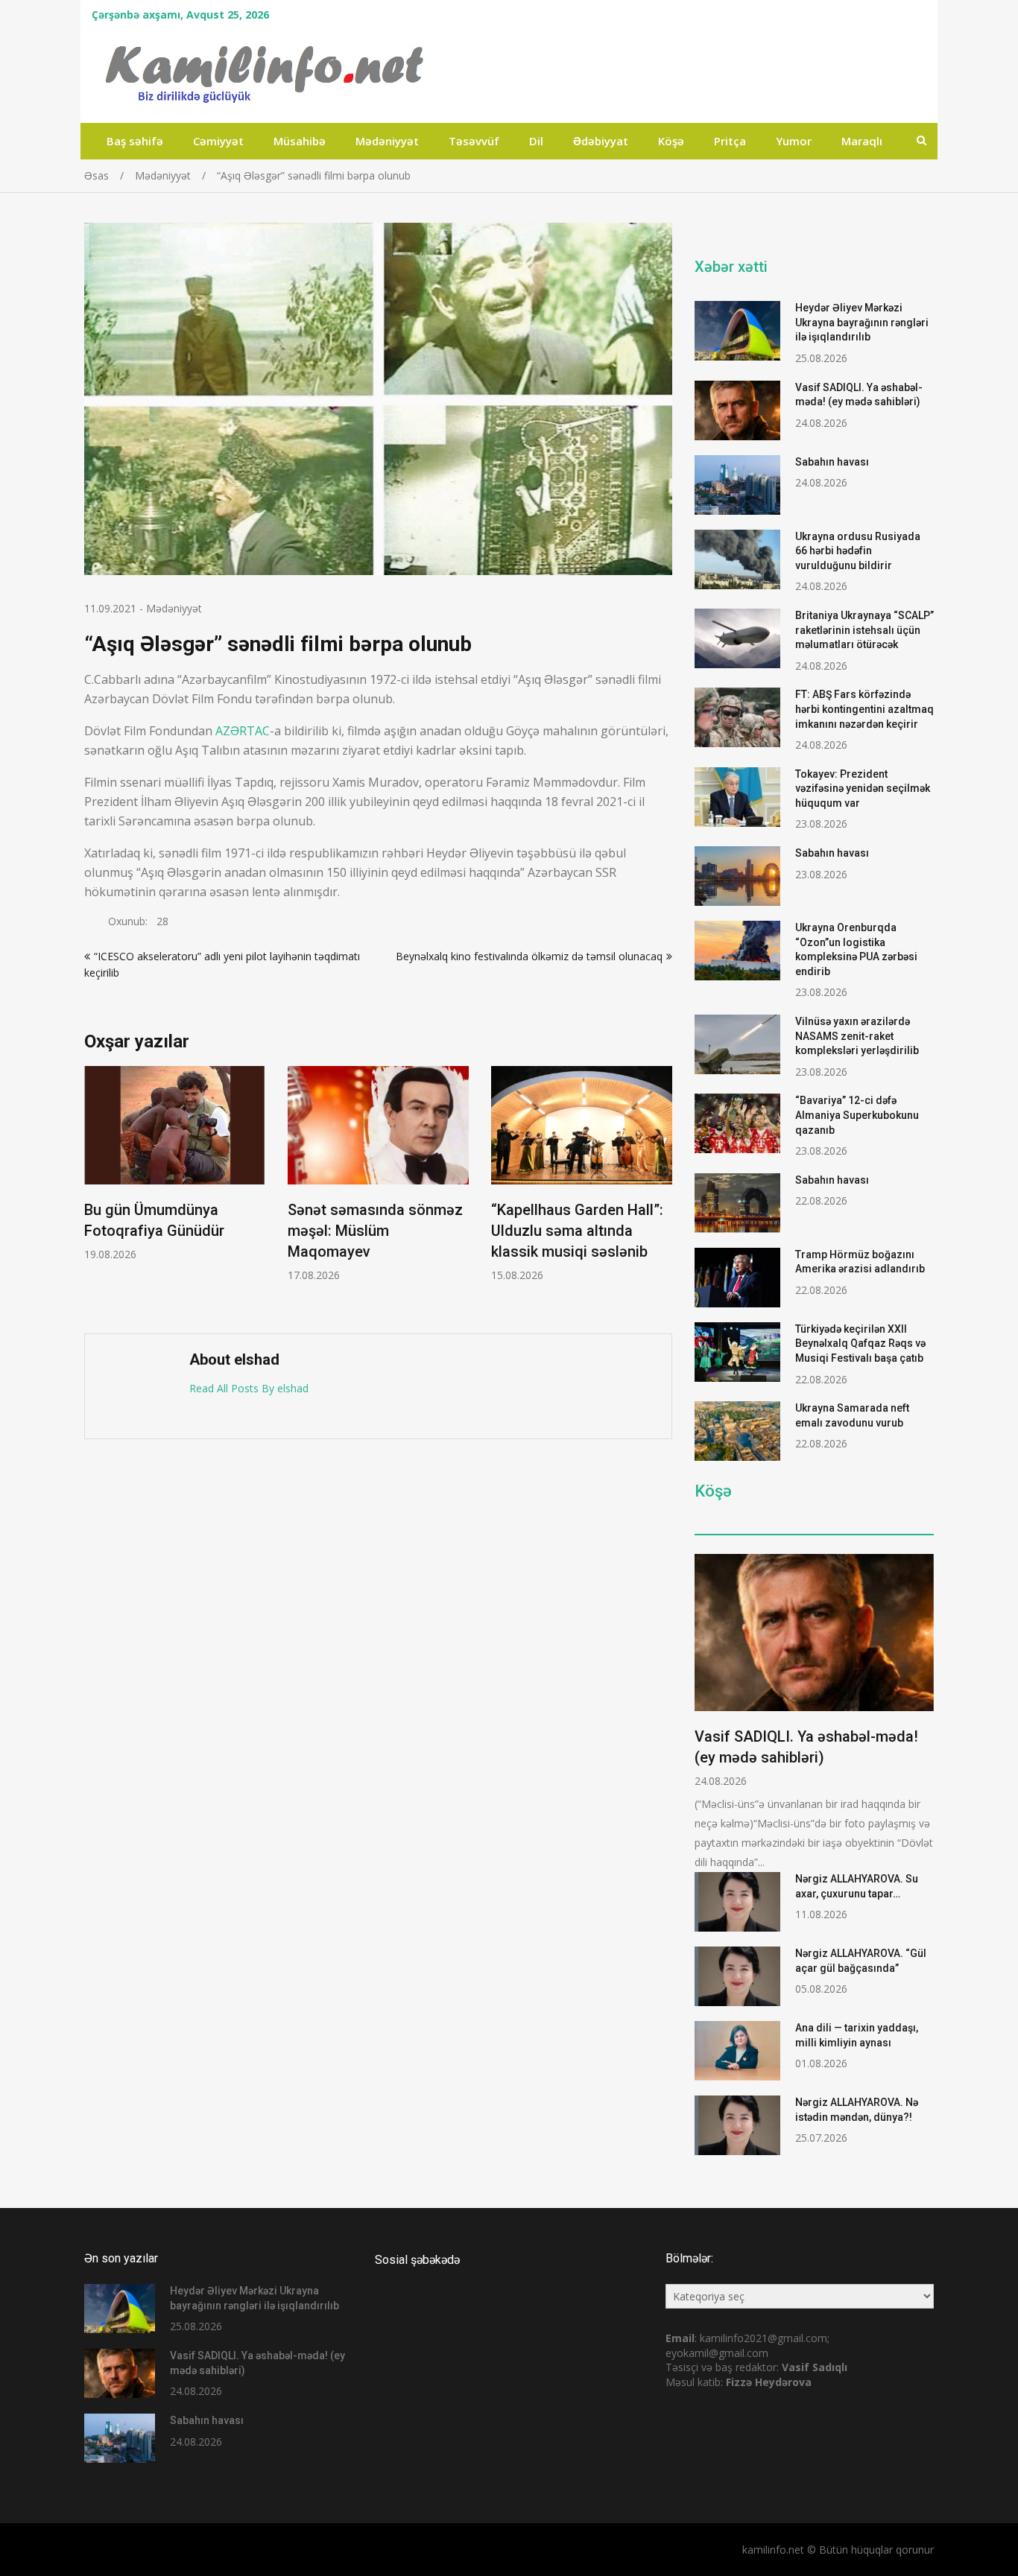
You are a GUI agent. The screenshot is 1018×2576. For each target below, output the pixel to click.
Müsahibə (300, 141)
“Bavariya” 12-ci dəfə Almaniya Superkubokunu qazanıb (857, 1115)
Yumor (794, 141)
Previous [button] (94, 1192)
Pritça (730, 141)
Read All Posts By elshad (249, 1388)
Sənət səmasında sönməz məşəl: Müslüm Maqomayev (375, 1231)
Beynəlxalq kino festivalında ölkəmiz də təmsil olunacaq (529, 956)
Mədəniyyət (387, 141)
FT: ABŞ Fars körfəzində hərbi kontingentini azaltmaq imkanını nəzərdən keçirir (864, 709)
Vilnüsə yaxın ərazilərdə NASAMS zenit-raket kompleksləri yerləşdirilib (857, 1036)
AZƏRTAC (243, 731)
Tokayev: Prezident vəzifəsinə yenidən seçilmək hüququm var (863, 789)
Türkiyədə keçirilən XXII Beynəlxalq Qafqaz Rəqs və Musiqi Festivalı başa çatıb (860, 1343)
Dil (536, 141)
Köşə (671, 141)
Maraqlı (862, 141)
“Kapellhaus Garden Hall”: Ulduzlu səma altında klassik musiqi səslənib (577, 1231)
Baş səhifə (135, 141)
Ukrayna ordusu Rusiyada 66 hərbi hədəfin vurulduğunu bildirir (858, 551)
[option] (175, 1164)
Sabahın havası (832, 462)
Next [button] (663, 1192)
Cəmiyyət (218, 141)
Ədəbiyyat (601, 141)
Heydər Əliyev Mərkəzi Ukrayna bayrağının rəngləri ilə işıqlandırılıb (862, 322)
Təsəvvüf (474, 141)
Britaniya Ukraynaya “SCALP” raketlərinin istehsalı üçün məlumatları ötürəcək (864, 630)
